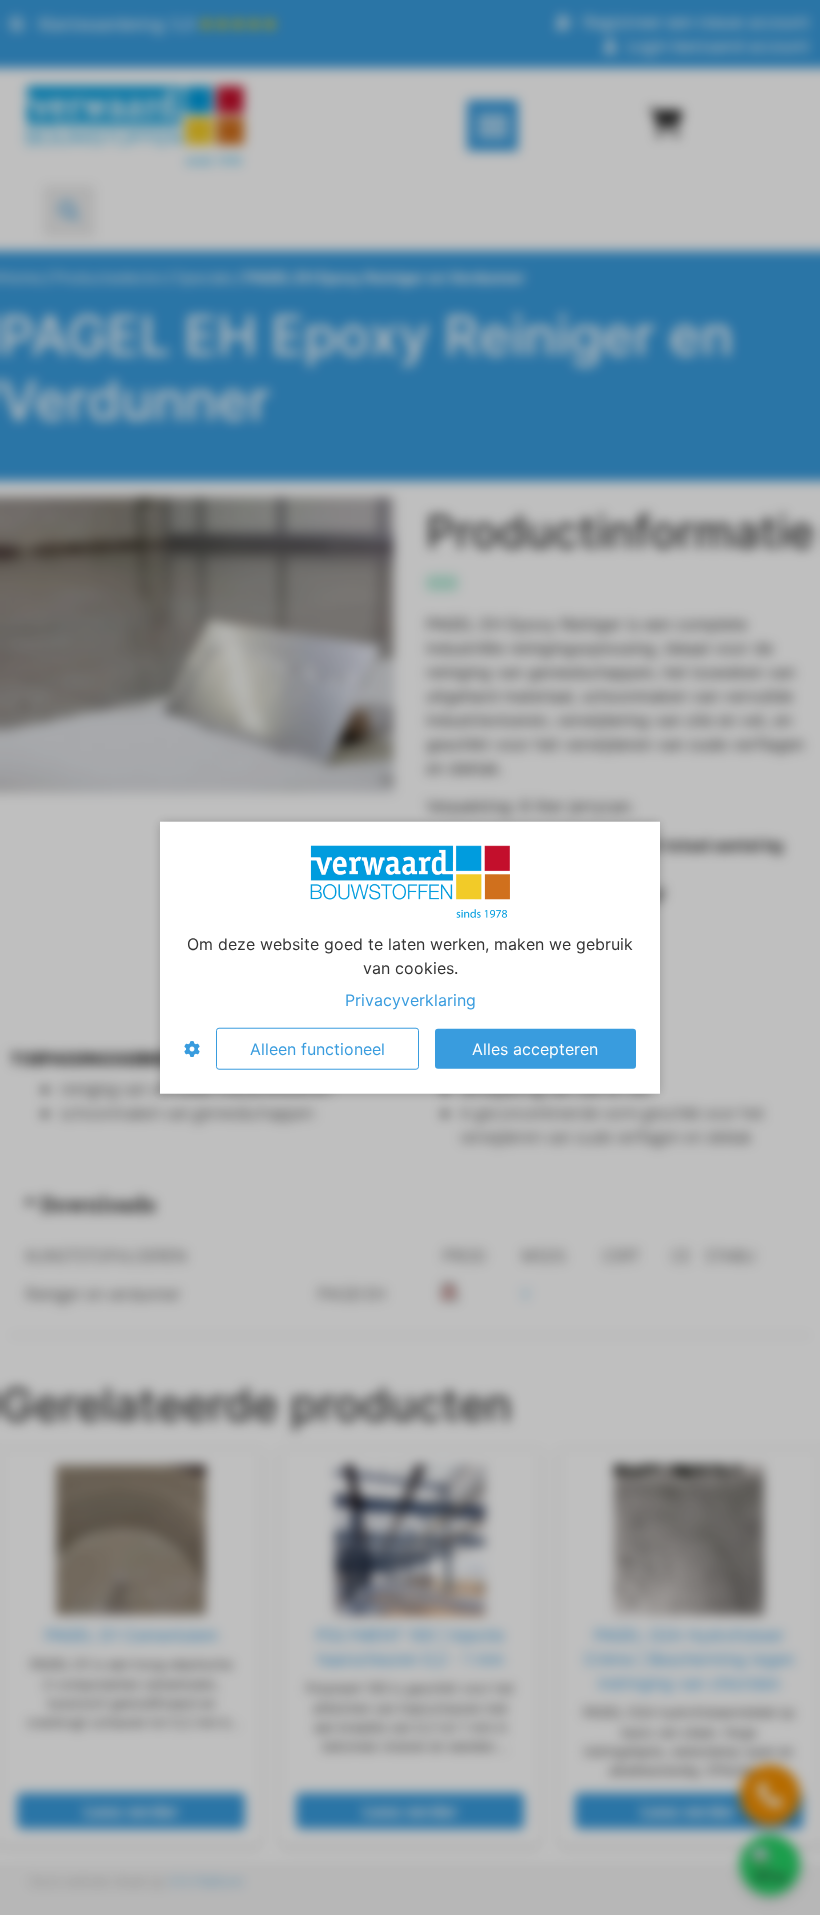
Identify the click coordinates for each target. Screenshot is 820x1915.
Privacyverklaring (410, 1000)
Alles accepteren (535, 1049)
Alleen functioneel (317, 1049)
